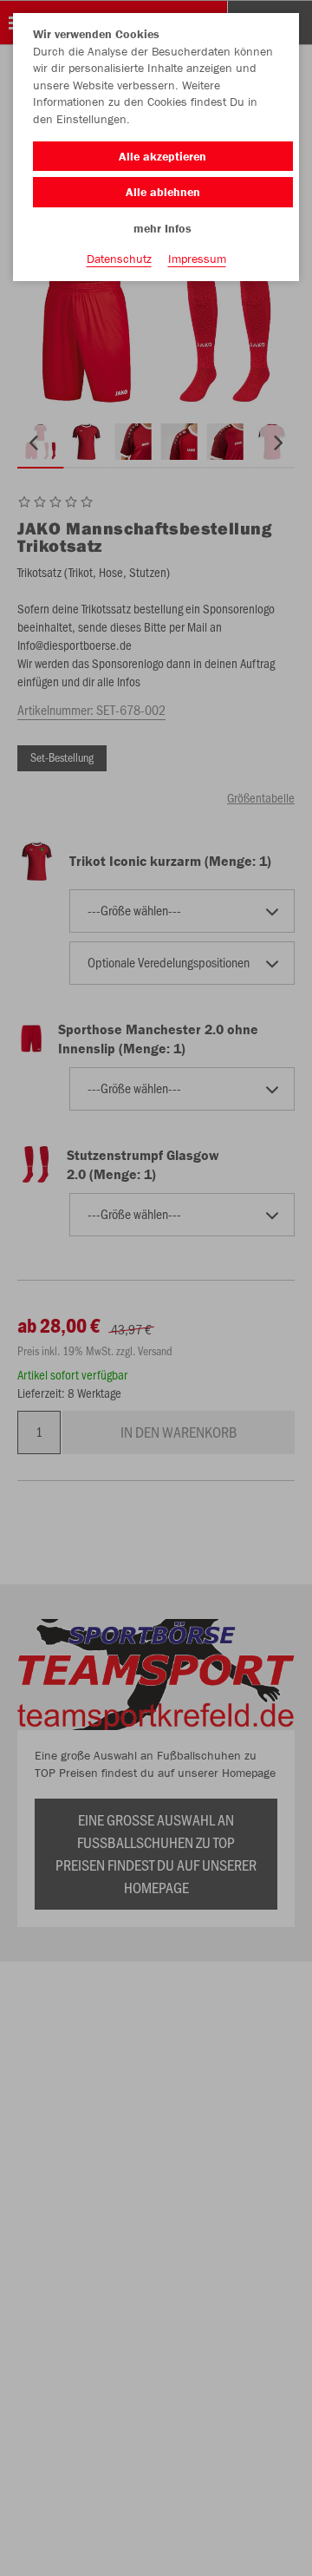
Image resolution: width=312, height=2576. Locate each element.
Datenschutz (119, 259)
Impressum (197, 259)
